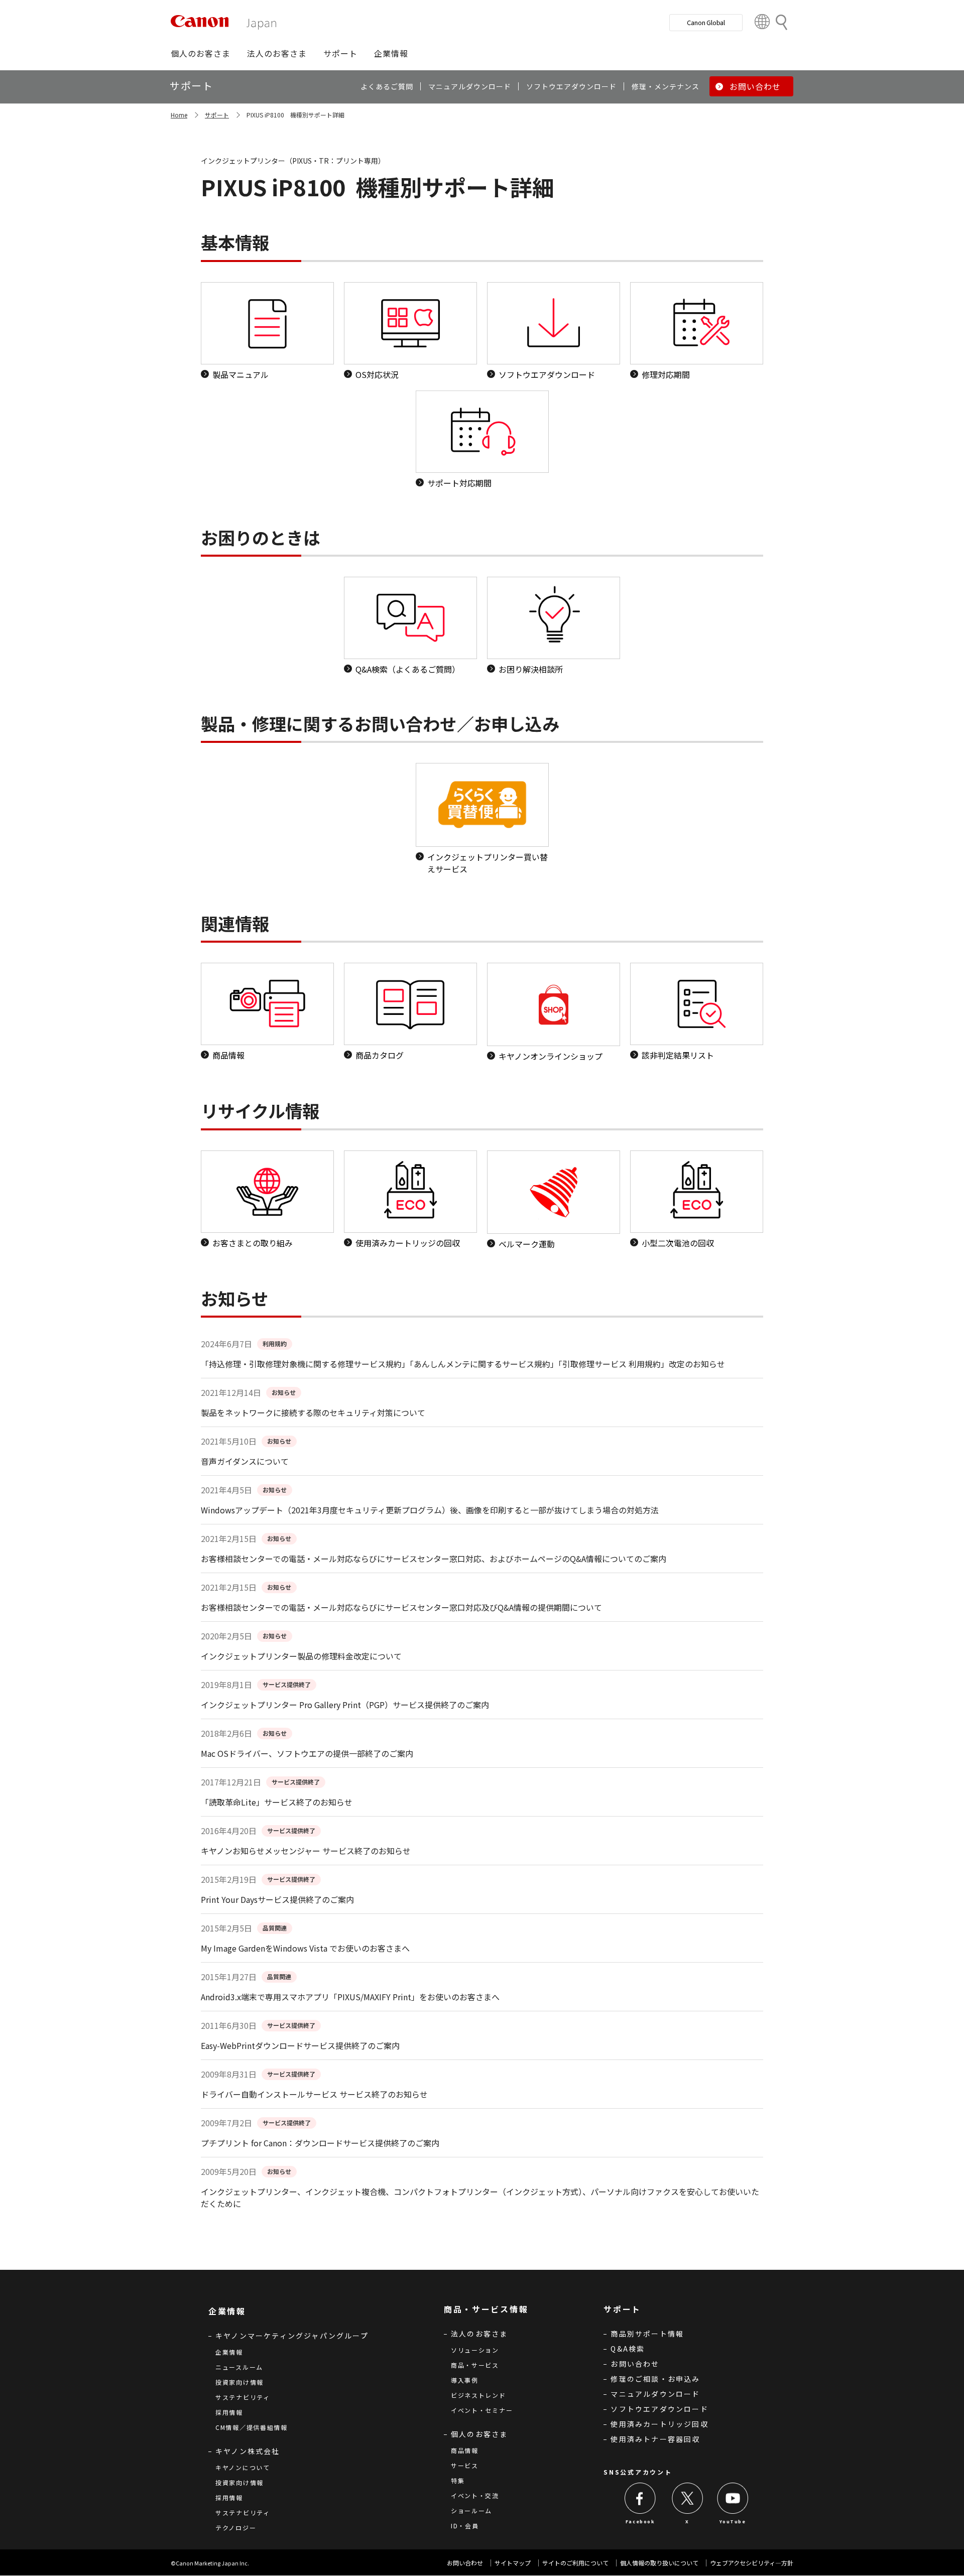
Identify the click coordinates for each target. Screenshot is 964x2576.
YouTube (733, 2522)
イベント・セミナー (482, 2410)
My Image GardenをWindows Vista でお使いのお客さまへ (305, 1948)
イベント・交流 (475, 2495)
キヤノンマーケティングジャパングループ (292, 2336)
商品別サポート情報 (647, 2334)
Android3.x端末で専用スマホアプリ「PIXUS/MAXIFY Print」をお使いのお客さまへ (350, 1997)
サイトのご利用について (575, 2563)
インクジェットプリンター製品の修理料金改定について (301, 1656)
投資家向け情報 (239, 2382)
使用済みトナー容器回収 (655, 2439)
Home (179, 115)
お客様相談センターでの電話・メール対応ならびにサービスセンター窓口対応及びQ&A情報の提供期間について (401, 1607)
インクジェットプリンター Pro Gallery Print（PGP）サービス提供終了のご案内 (345, 1705)
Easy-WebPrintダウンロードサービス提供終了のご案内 (300, 2045)
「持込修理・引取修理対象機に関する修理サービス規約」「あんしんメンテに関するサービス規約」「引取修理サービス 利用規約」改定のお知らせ (463, 1364)
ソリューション (475, 2350)
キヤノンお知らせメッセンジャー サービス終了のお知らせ (306, 1851)
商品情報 (465, 2450)
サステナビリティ (243, 2397)
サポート (217, 115)
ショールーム (471, 2510)
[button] (201, 53)
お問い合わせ (635, 2364)
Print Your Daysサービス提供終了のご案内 (277, 1899)
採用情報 (229, 2412)
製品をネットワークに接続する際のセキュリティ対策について (313, 1412)
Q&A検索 (628, 2349)
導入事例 (465, 2380)
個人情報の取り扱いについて (659, 2563)
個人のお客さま (479, 2434)
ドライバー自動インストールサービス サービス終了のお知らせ (314, 2094)
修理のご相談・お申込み (655, 2379)
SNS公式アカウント (638, 2472)
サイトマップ (513, 2563)
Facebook (640, 2522)
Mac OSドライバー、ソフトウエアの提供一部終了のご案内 (307, 1753)
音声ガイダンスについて (245, 1461)
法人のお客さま (479, 2334)
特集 (458, 2480)
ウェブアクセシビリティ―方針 (752, 2563)
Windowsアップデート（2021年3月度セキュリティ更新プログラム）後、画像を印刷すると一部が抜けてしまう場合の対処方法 (430, 1510)
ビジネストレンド (478, 2395)
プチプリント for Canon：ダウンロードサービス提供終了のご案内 (320, 2143)
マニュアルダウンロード (655, 2394)
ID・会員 (465, 2526)
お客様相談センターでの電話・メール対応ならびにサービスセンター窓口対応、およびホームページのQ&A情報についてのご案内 (434, 1559)
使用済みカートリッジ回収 (659, 2424)
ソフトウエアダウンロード (659, 2409)
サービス (465, 2465)
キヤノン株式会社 (248, 2451)
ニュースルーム (239, 2367)
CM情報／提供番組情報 (252, 2427)
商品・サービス (475, 2365)
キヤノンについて (243, 2467)
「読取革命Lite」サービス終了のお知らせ (277, 1802)
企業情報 (229, 2352)
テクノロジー (236, 2528)
